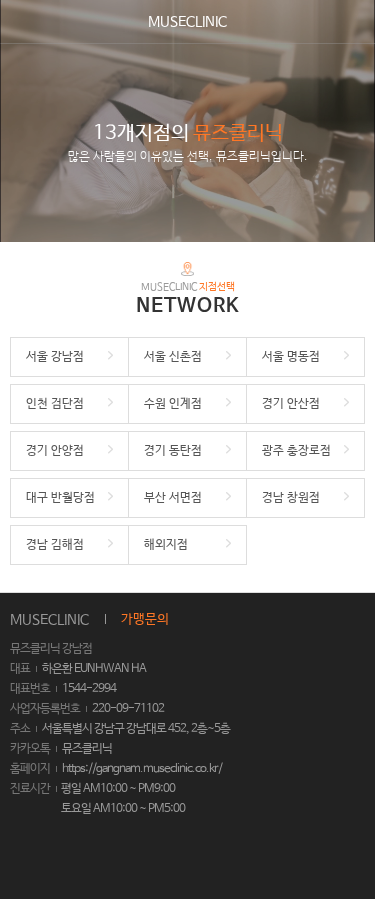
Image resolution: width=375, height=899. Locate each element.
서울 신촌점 (173, 357)
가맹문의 (145, 619)
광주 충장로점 (296, 451)
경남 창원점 (291, 498)
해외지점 (166, 545)
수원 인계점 (173, 404)
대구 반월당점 (60, 498)
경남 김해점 (55, 545)
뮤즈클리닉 (87, 749)
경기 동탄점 (173, 451)
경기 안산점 (291, 404)
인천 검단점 (55, 404)
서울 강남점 (55, 357)
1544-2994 (89, 689)
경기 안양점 (55, 451)
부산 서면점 (173, 498)
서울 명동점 (291, 357)
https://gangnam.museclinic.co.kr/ (142, 769)
